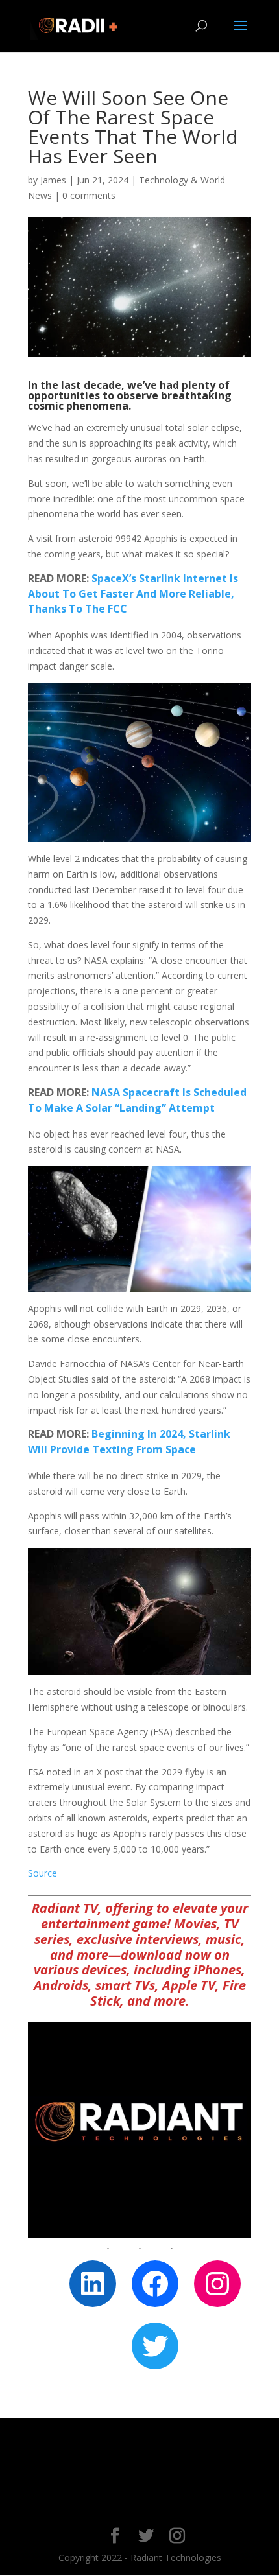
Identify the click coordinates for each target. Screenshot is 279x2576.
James (53, 180)
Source (42, 1873)
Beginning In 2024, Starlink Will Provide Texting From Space (129, 1442)
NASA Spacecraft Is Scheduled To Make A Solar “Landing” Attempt (137, 1100)
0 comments (89, 195)
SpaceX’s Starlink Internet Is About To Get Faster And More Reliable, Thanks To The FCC (133, 594)
